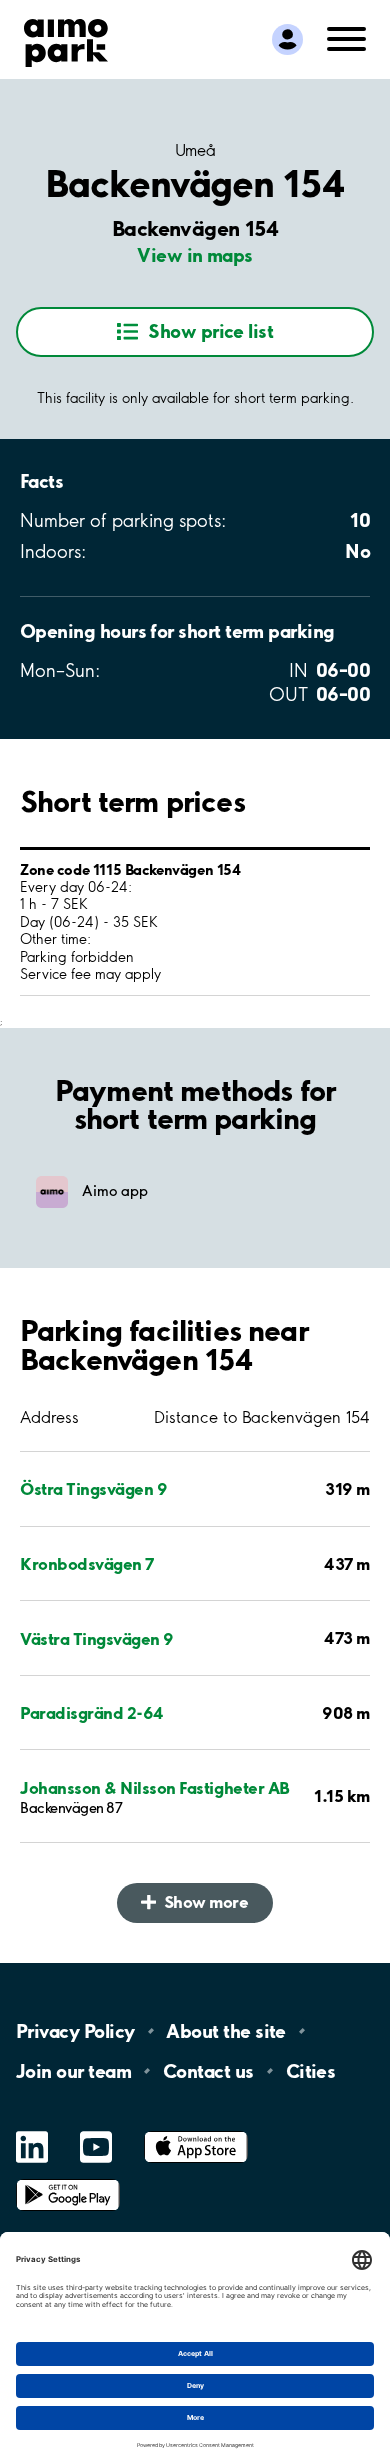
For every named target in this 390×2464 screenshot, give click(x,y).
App (196, 2131)
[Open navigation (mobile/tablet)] (346, 37)
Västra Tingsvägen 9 (97, 1638)
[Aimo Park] (66, 39)
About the (225, 2031)
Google (68, 2179)
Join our (73, 2071)
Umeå (195, 150)
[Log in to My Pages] (287, 39)
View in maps (195, 255)
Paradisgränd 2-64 (92, 1712)
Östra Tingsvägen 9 (93, 1488)
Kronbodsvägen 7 (87, 1563)
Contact (208, 2071)
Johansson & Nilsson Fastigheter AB (155, 1787)
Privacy (75, 2031)
